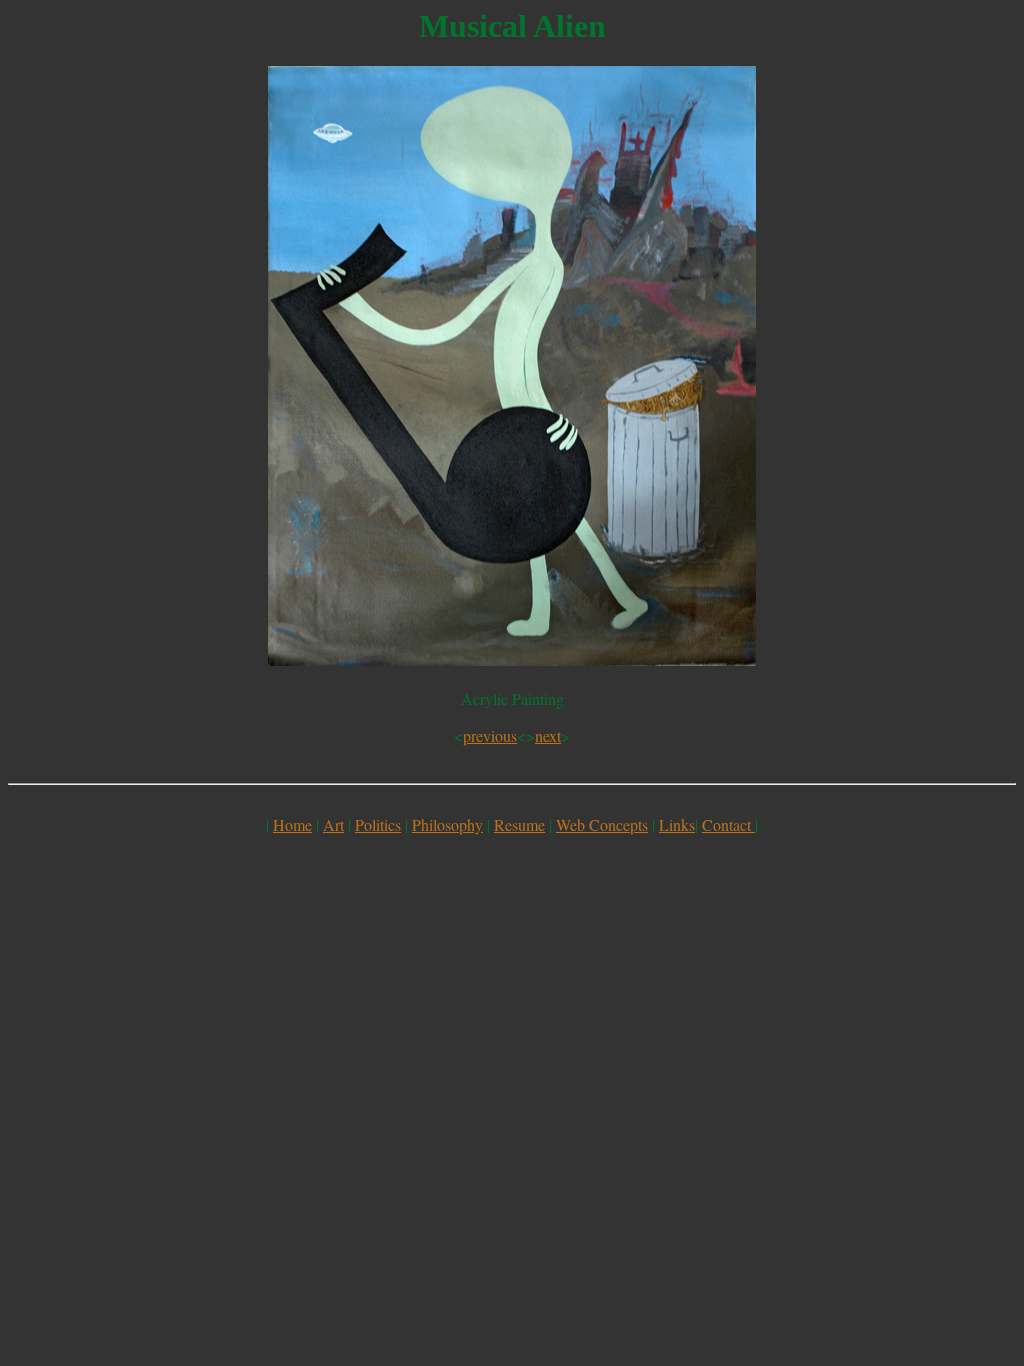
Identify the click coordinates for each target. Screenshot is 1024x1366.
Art (333, 824)
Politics (378, 824)
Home (292, 824)
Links (677, 824)
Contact (728, 824)
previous (490, 735)
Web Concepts (602, 824)
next (548, 735)
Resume (519, 824)
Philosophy (447, 824)
